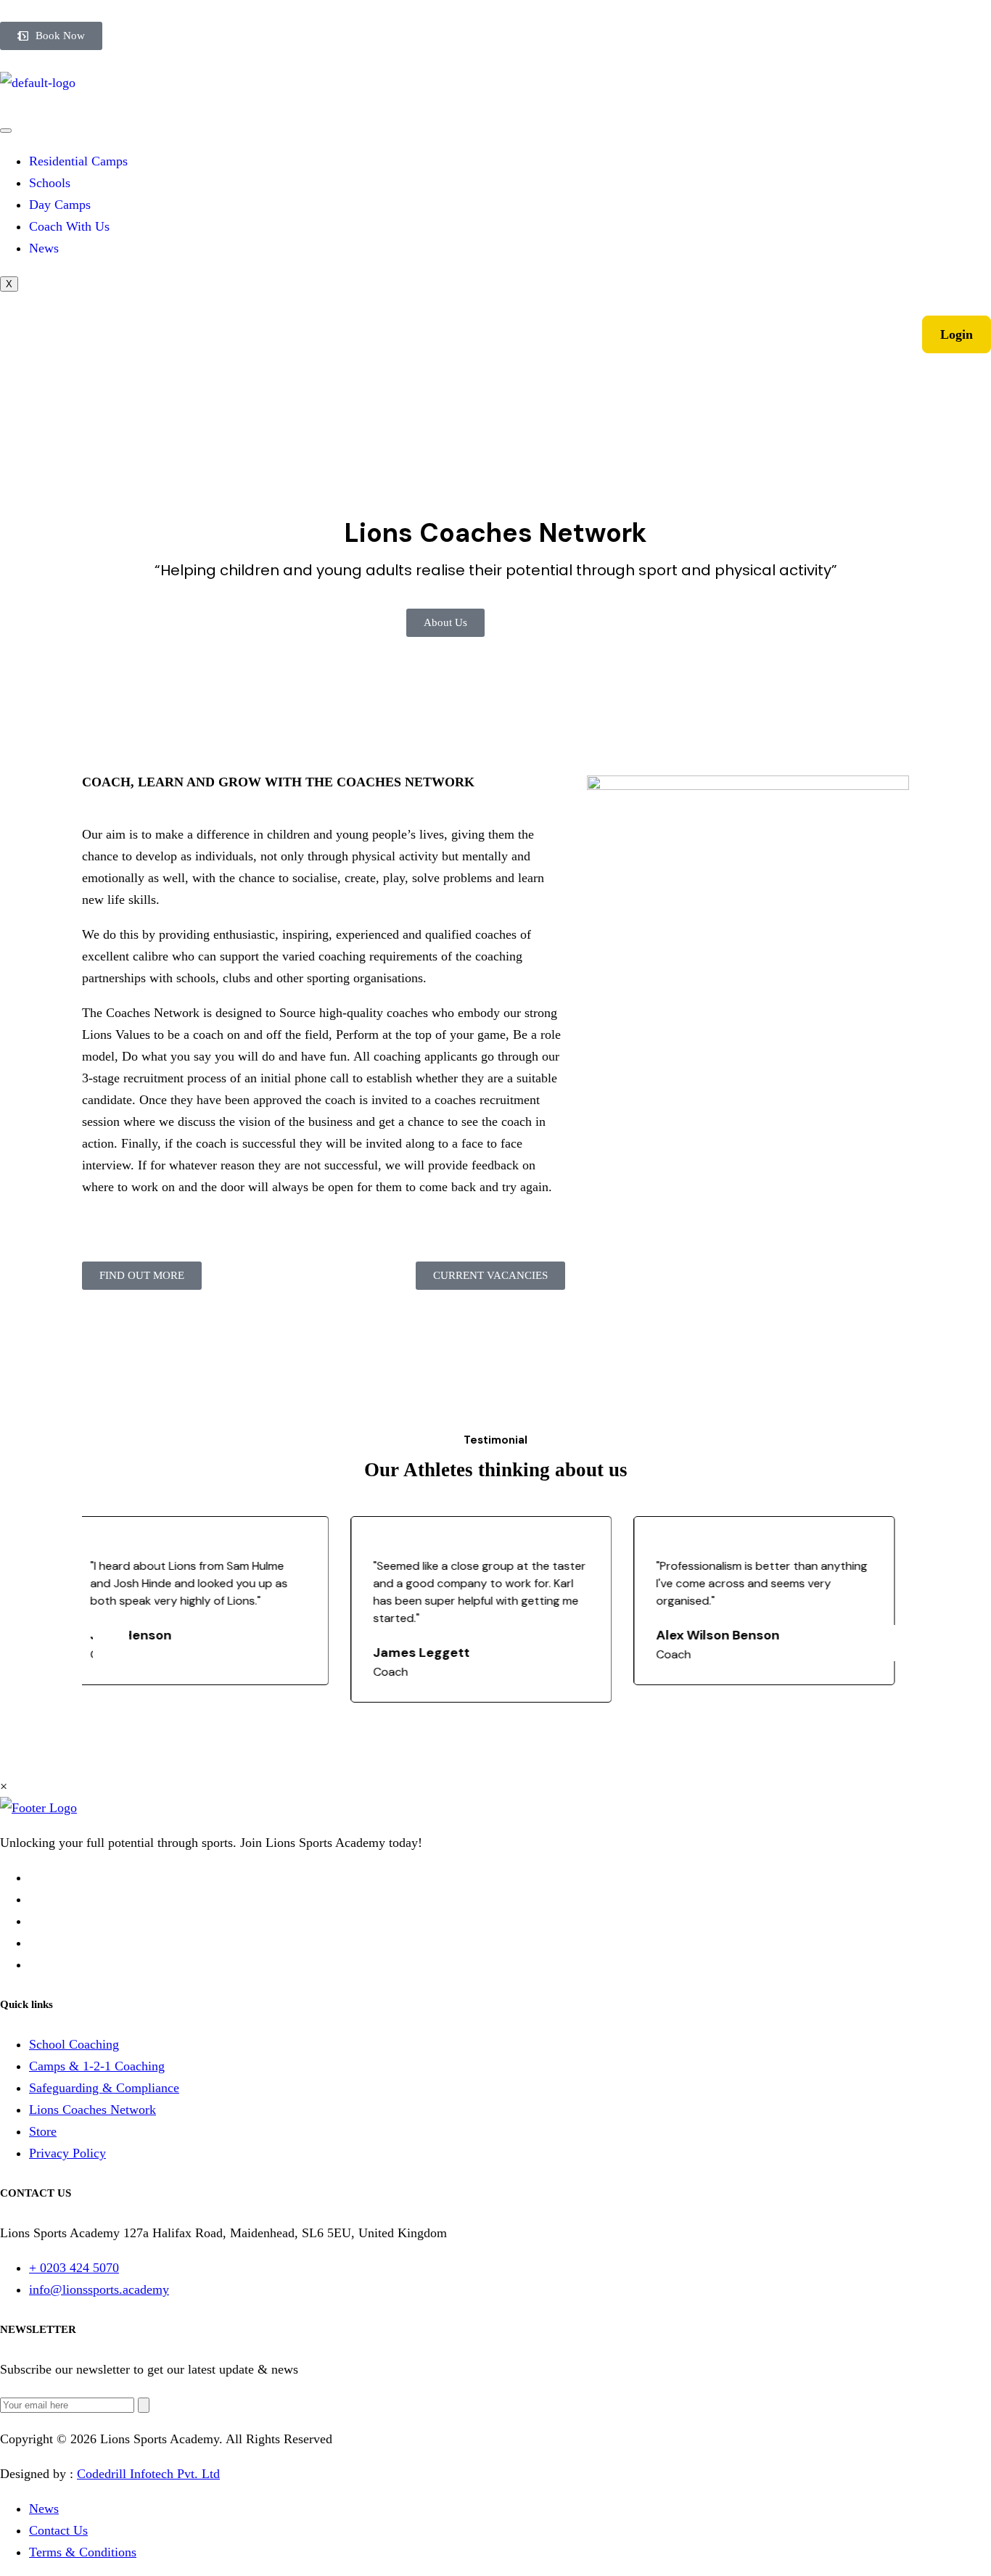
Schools (50, 183)
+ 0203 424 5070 (74, 2268)
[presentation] (111, 1643)
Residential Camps (78, 161)
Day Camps (60, 205)
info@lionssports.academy (99, 2289)
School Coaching (74, 2044)
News (44, 248)
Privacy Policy (67, 2153)
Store (43, 2131)
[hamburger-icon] (6, 131)
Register (872, 334)
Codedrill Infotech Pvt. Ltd (148, 2474)
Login (957, 334)
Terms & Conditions (83, 2552)
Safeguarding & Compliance (104, 2088)
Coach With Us (69, 226)
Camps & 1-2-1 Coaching (97, 2066)
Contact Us (58, 2530)
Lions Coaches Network (92, 2110)
